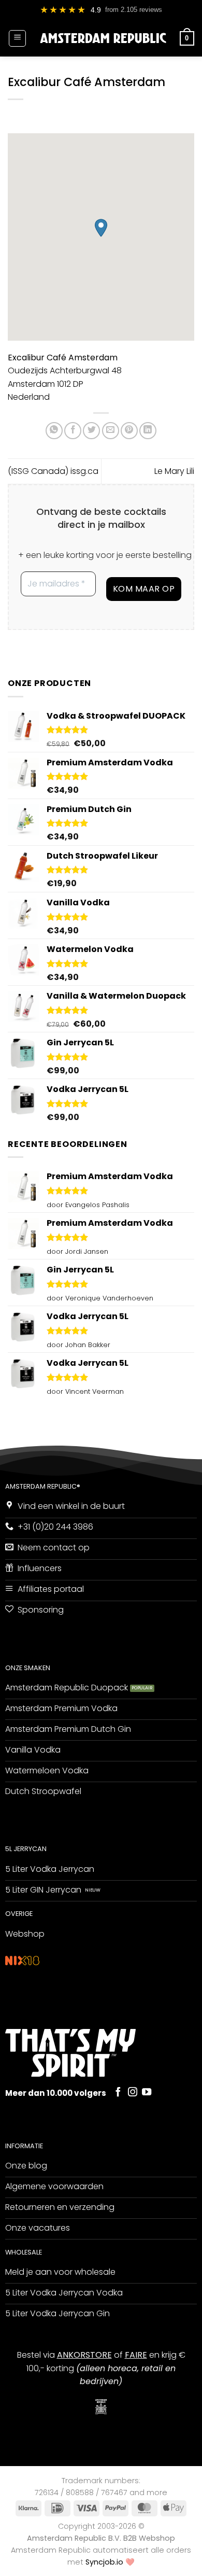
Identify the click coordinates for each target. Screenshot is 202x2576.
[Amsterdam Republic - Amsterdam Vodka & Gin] (103, 38)
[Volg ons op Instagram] (133, 2092)
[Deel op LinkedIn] (148, 431)
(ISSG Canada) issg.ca (53, 471)
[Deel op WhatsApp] (54, 431)
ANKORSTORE (84, 2355)
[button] (17, 38)
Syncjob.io (104, 2562)
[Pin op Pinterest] (129, 431)
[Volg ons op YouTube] (147, 2092)
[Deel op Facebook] (73, 431)
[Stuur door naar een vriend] (111, 431)
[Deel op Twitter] (91, 431)
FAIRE (136, 2355)
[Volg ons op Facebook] (118, 2092)
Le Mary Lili (174, 471)
